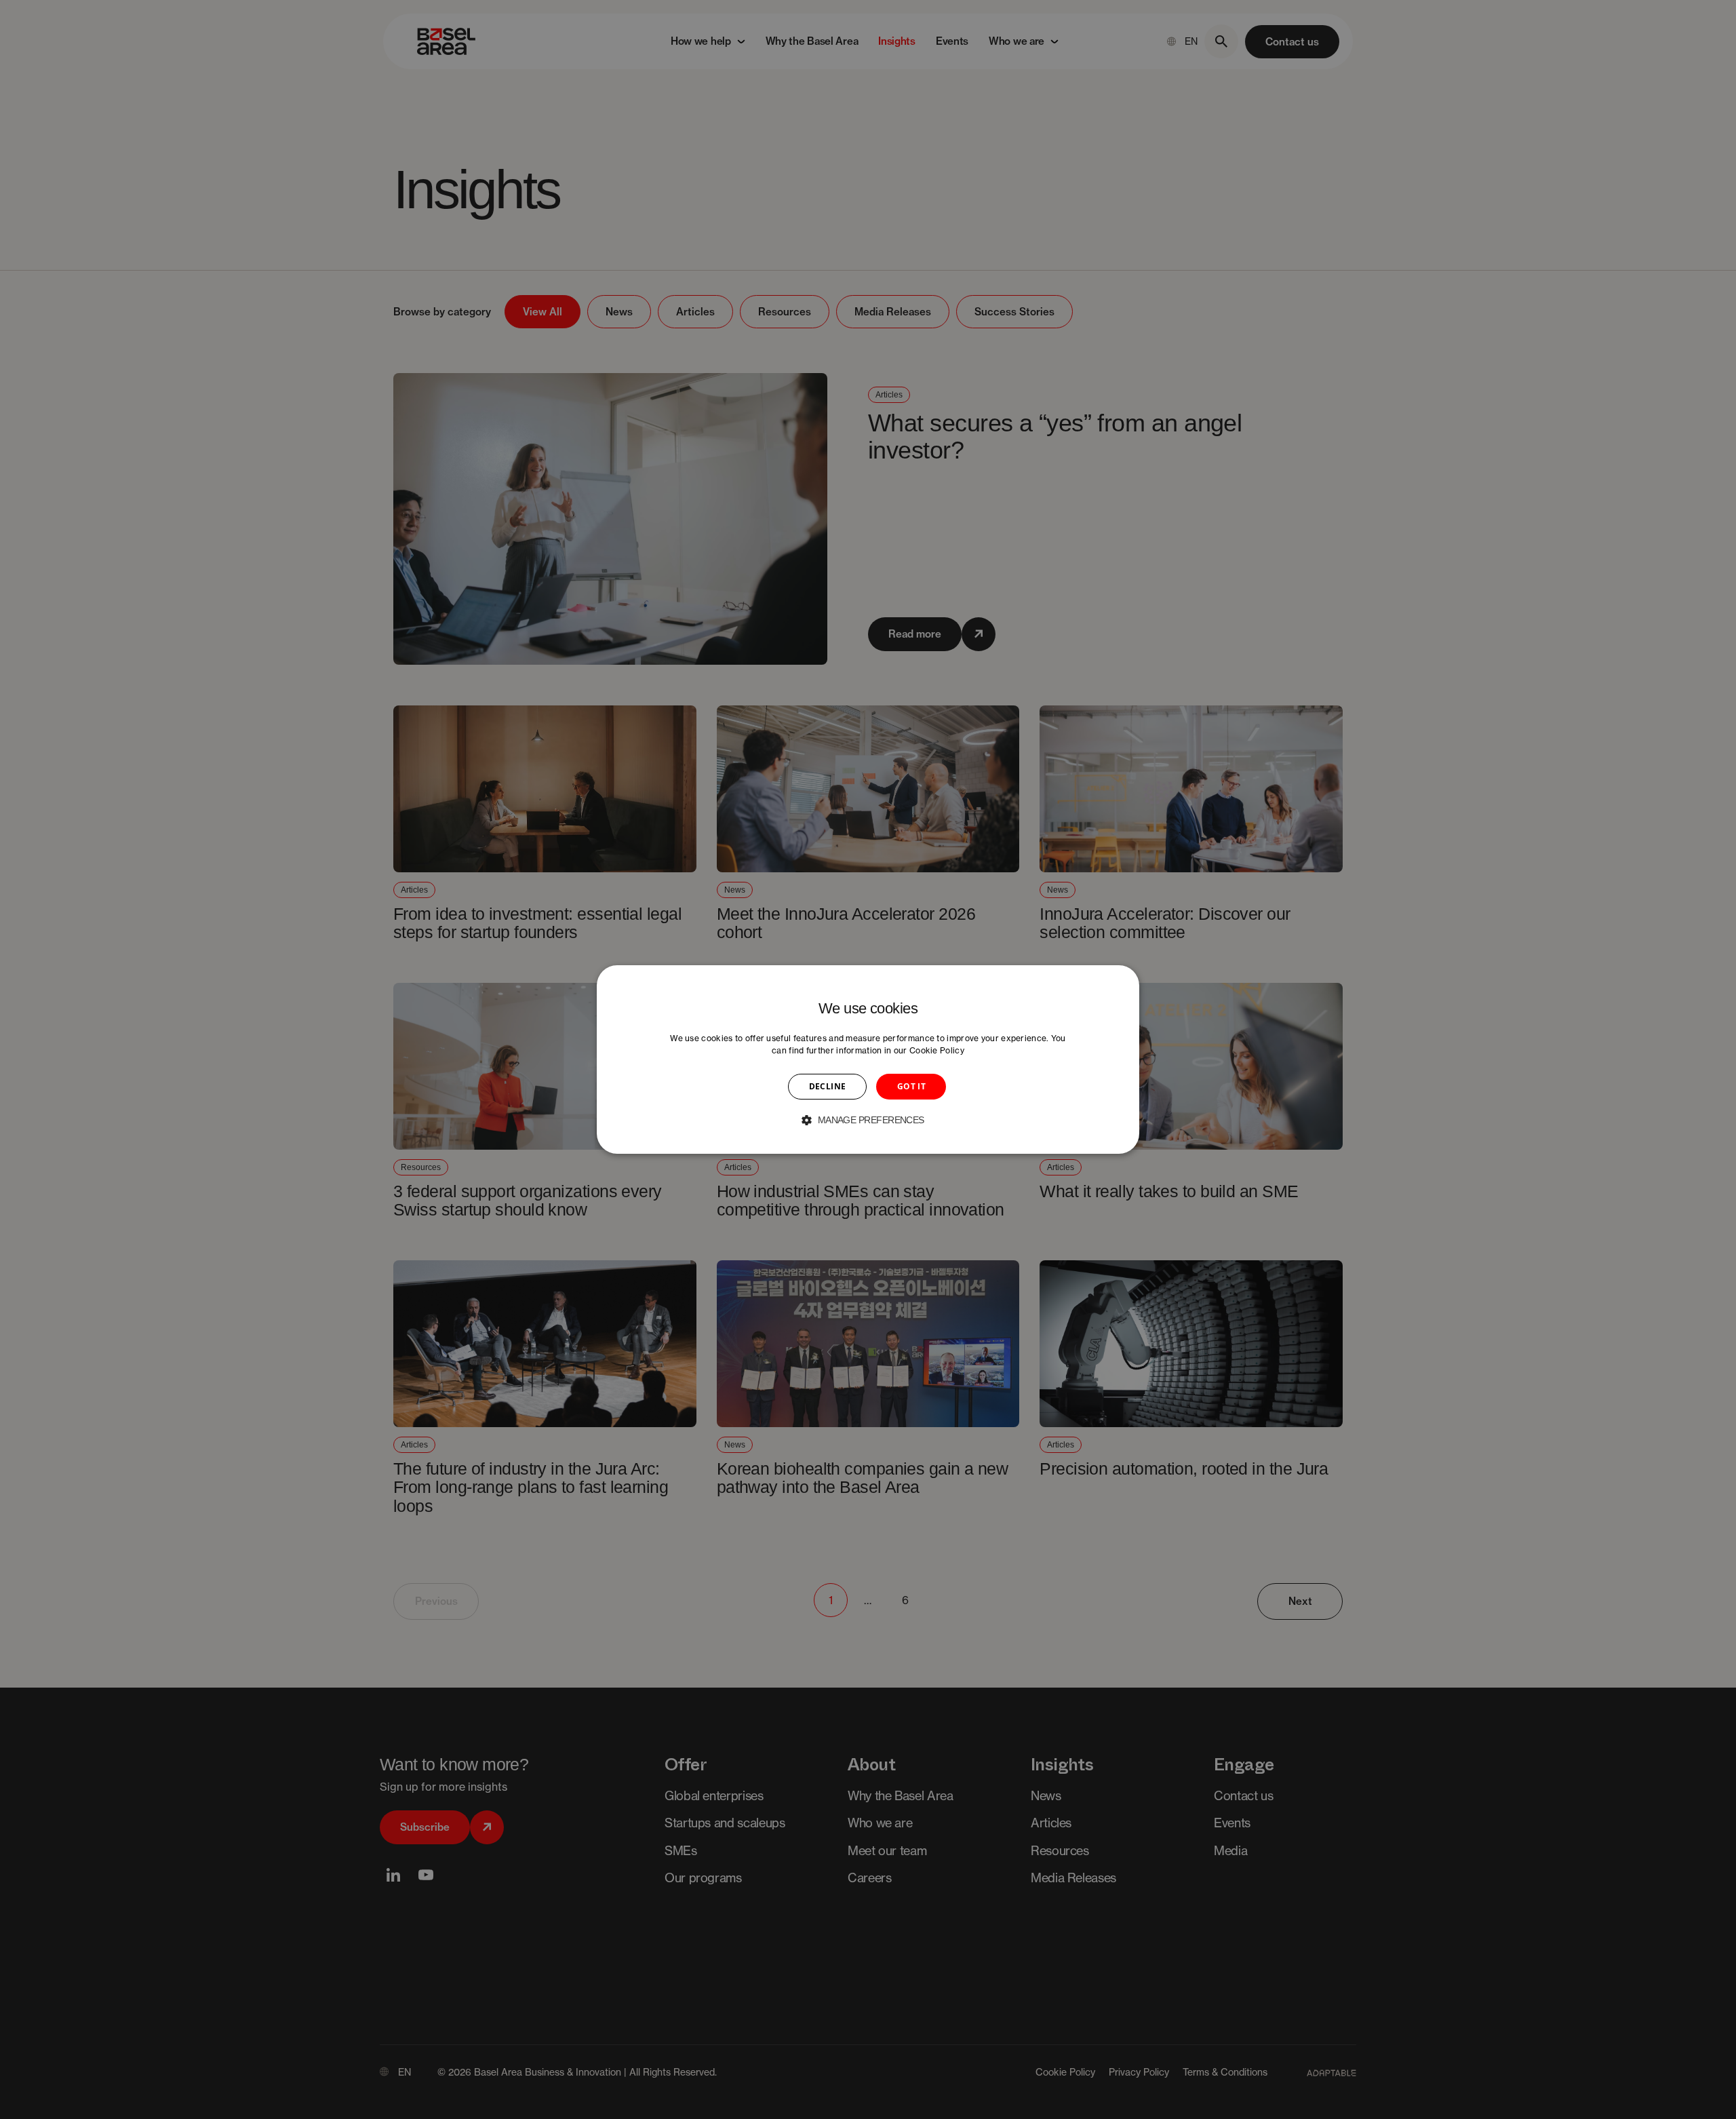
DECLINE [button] (828, 1086)
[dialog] (868, 1059)
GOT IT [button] (911, 1086)
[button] (868, 1120)
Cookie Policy (937, 1050)
